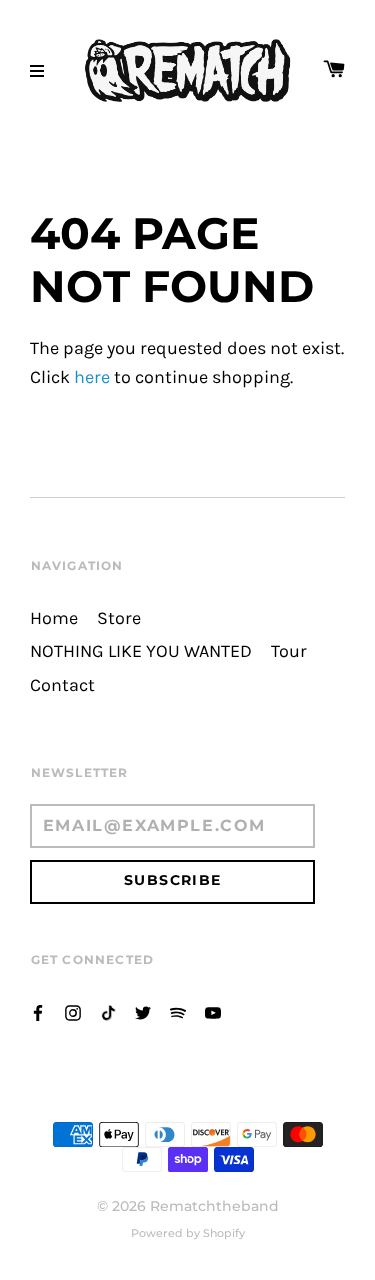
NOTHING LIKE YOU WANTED (141, 651)
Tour (289, 651)
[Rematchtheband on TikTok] (108, 1011)
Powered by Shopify (188, 1233)
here (92, 377)
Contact (62, 685)
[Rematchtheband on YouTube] (213, 1011)
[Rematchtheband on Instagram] (73, 1011)
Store (119, 618)
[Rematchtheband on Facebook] (38, 1011)
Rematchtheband (214, 1206)
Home (54, 618)
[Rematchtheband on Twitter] (143, 1011)
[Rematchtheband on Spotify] (178, 1011)
